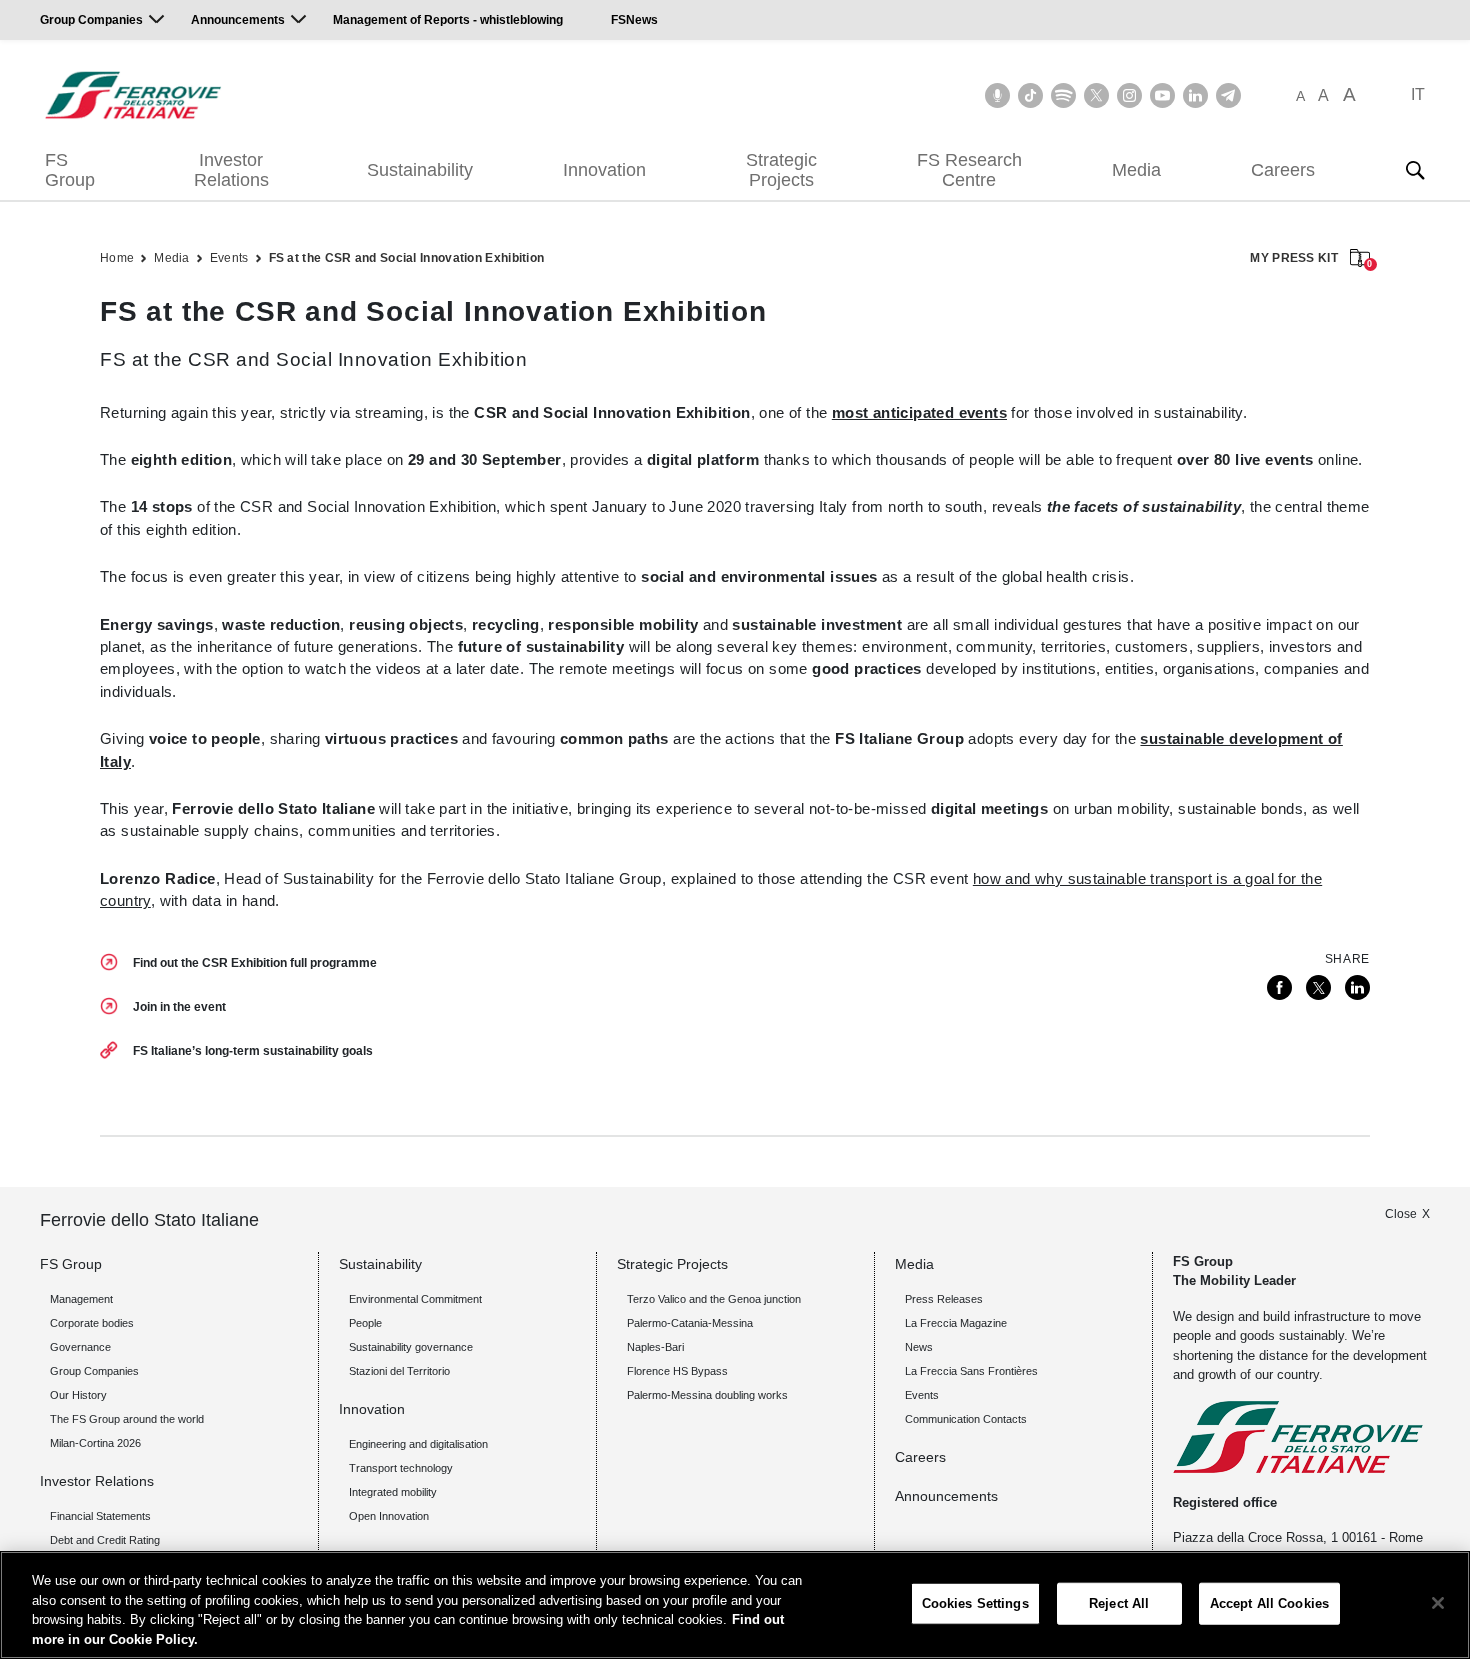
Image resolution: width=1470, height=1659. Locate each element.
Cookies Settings (975, 1603)
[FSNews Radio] (997, 95)
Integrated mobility (393, 1492)
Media (1136, 170)
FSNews (634, 20)
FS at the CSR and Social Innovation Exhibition (407, 258)
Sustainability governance (411, 1347)
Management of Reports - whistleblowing (448, 20)
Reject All (1119, 1603)
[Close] (1438, 1603)
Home (117, 258)
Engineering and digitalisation (418, 1444)
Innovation (604, 170)
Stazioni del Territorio (399, 1371)
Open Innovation (389, 1516)
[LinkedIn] (1357, 987)
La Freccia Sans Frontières (971, 1371)
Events (229, 258)
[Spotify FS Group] (1063, 95)
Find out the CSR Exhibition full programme (255, 963)
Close (1401, 1214)
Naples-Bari (655, 1347)
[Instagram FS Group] (1129, 95)
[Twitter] (1318, 987)
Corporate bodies (92, 1323)
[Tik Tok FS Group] (1030, 95)
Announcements (238, 20)
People (365, 1323)
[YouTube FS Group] (1162, 95)
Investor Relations (231, 170)
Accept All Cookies (1269, 1603)
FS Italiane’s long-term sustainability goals (253, 1051)
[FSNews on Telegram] (1228, 95)
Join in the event (179, 1007)
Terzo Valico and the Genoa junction (714, 1299)
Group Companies (91, 20)
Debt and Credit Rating (105, 1540)
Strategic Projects (781, 170)
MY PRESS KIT (1310, 259)
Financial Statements (100, 1516)
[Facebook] (1279, 987)
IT (1418, 94)
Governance (80, 1347)
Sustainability (420, 170)
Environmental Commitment (415, 1299)
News (919, 1347)
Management (81, 1299)
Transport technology (401, 1468)
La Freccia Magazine (956, 1323)
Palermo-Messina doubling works (707, 1395)
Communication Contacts (966, 1419)
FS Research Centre (969, 170)
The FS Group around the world (127, 1419)
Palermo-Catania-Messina (690, 1323)
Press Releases (944, 1299)
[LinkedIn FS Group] (1195, 95)
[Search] (1415, 170)
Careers (1283, 170)
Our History (78, 1395)
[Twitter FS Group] (1096, 95)
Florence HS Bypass (677, 1371)
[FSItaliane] (133, 95)
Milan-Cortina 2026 (95, 1443)
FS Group (70, 170)
